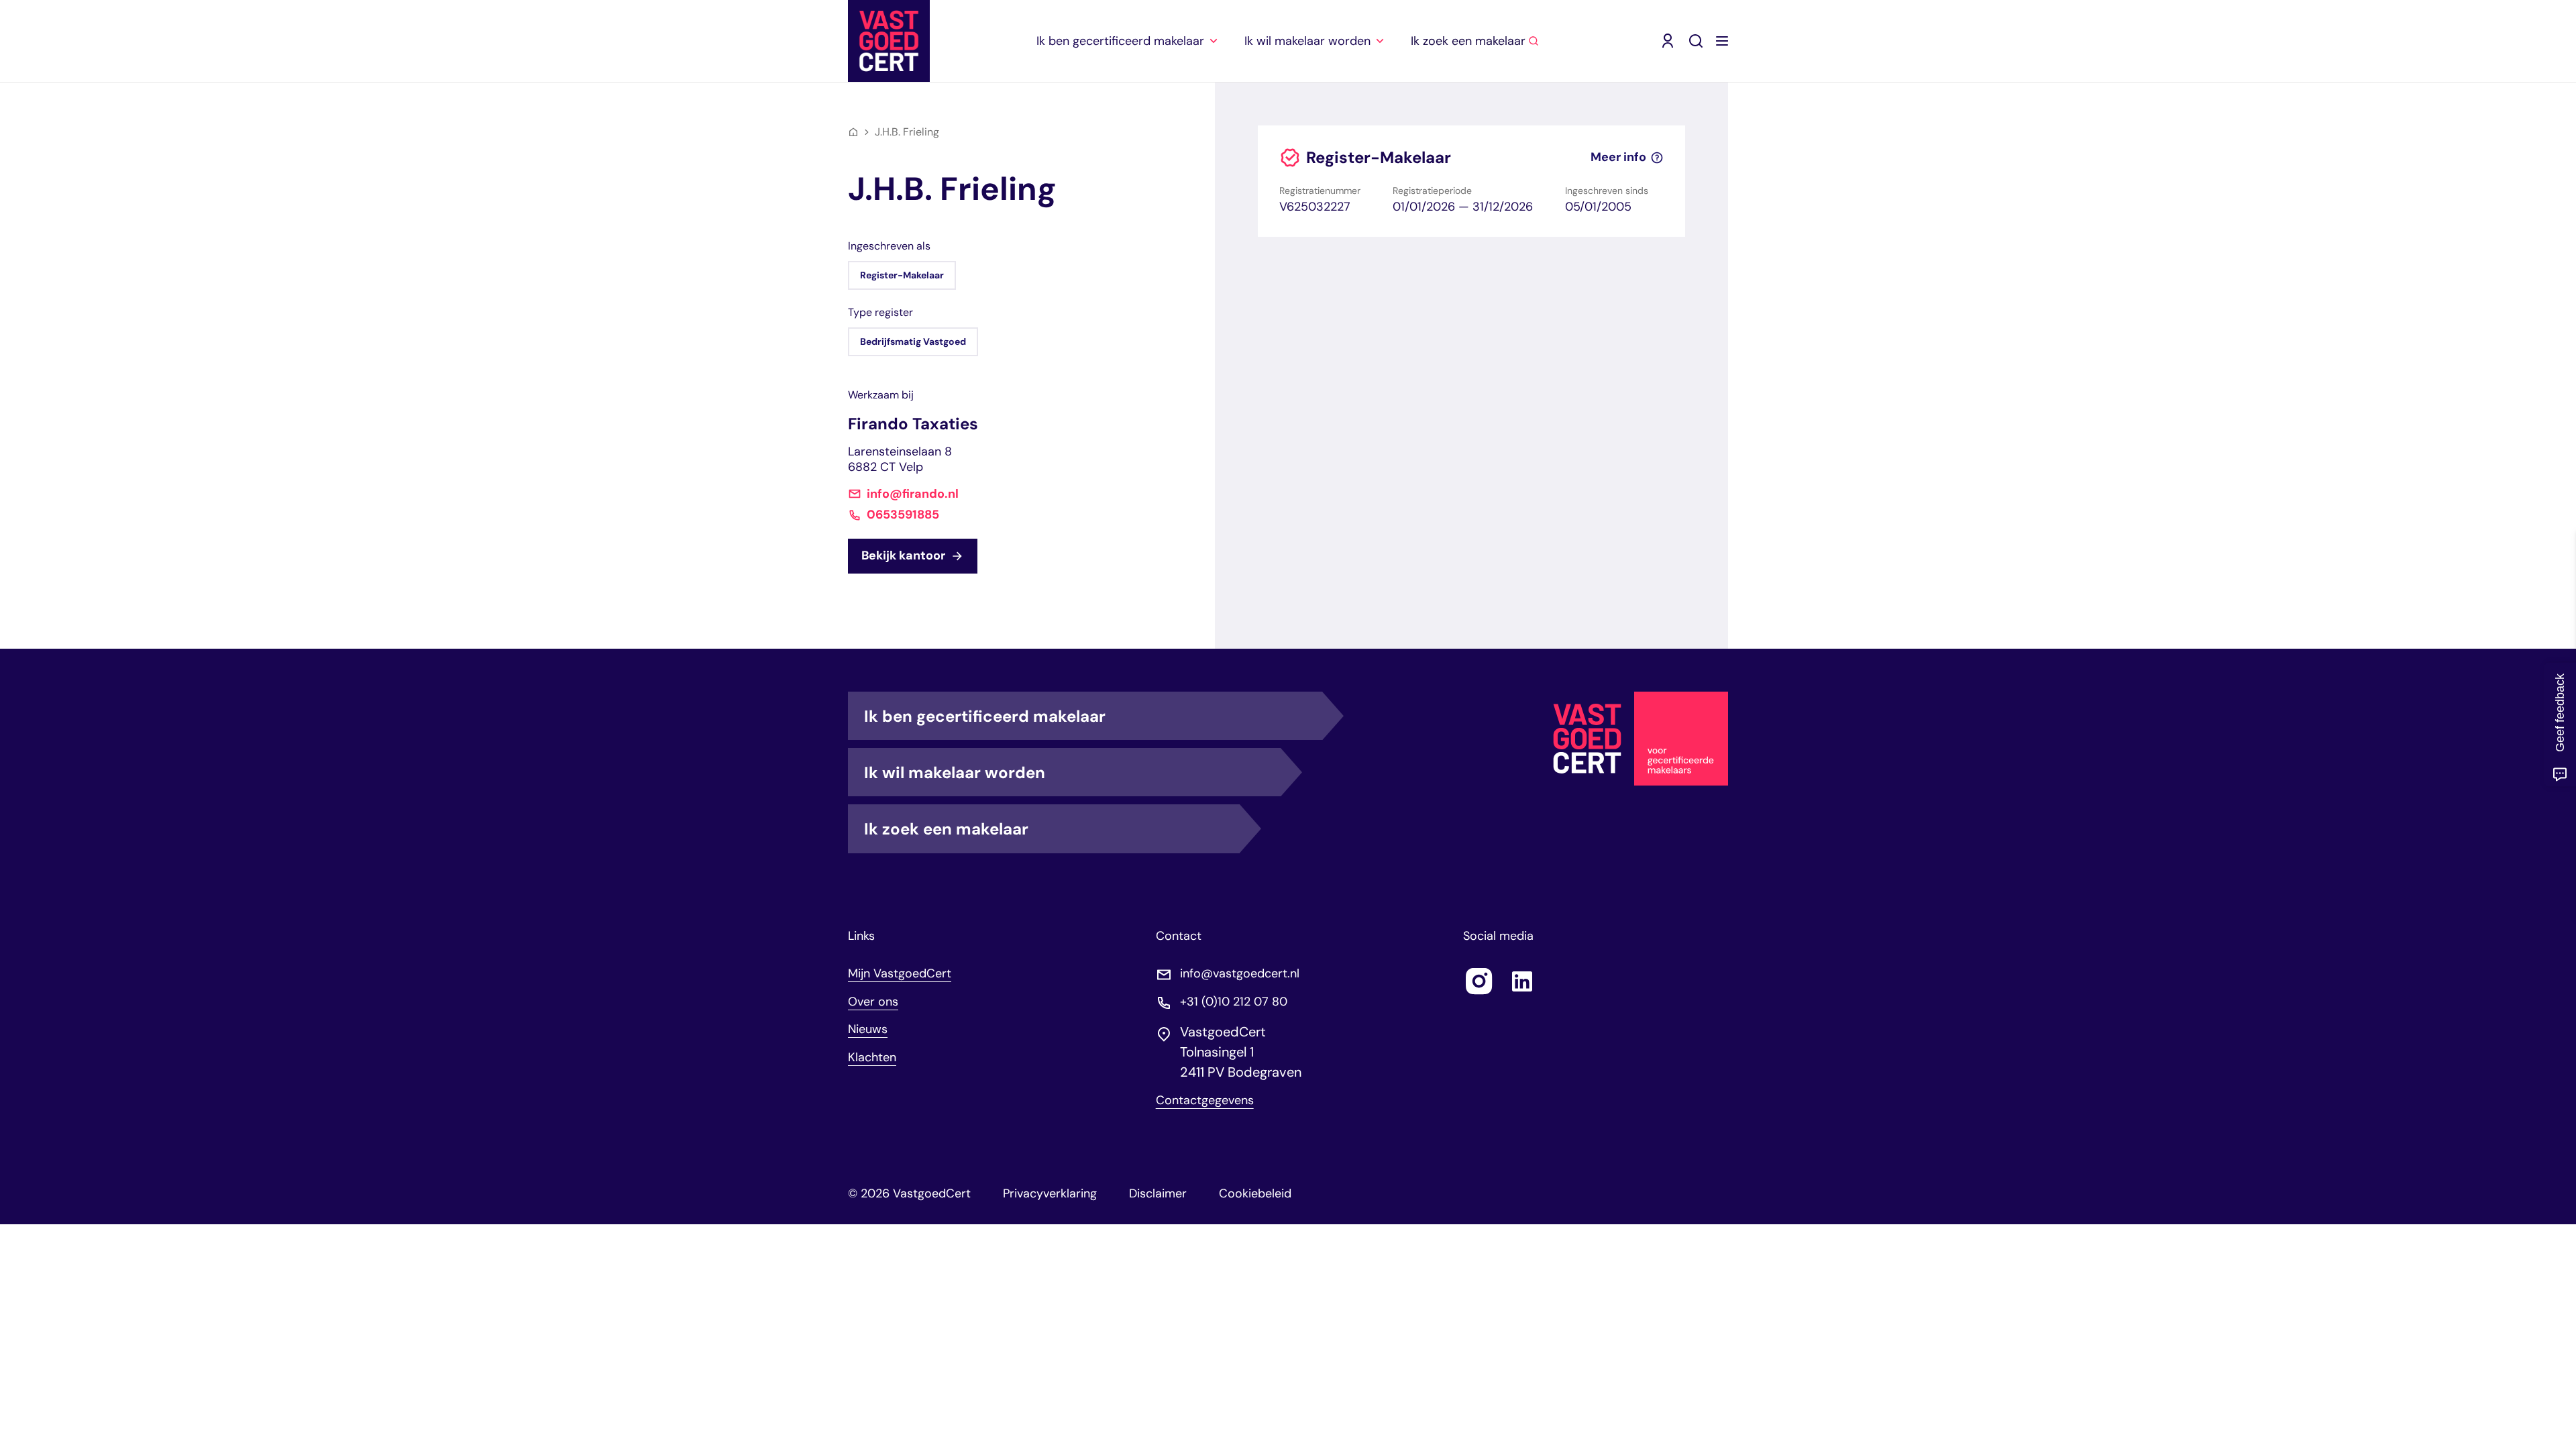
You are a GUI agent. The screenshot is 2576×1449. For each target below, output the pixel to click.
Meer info (1618, 157)
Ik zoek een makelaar (946, 829)
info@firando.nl (913, 494)
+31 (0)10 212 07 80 (1234, 1002)
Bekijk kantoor (903, 555)
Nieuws (868, 1029)
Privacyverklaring (1050, 1193)
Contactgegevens (1205, 1101)
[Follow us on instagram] (1479, 981)
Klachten (872, 1057)
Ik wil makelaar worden (955, 772)
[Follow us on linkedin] (1522, 981)
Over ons (873, 1002)
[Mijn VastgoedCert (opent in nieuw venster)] (1668, 41)
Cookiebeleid (1255, 1193)
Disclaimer (1158, 1193)
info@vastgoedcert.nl (1240, 974)
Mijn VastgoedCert (900, 973)
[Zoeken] (1696, 41)
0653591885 (903, 515)
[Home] (853, 132)
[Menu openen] (1722, 41)
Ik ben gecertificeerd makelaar (985, 716)
